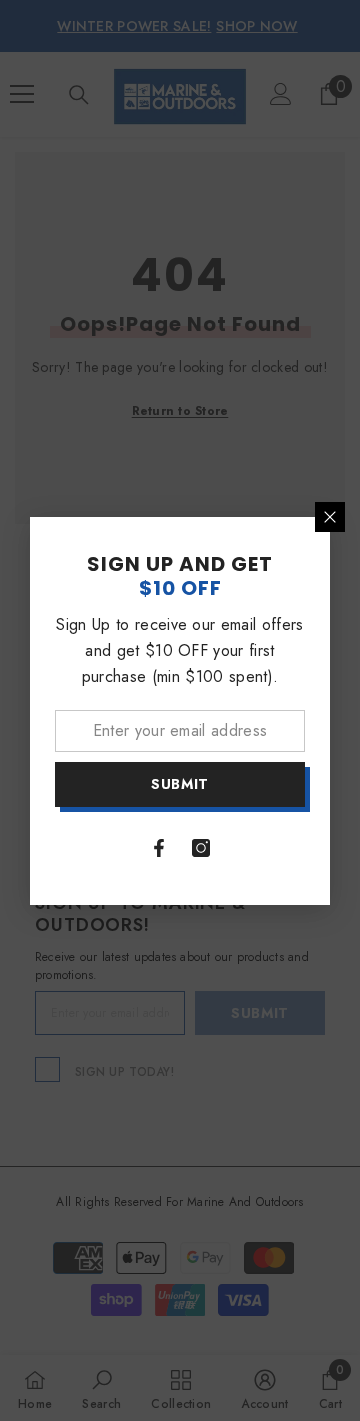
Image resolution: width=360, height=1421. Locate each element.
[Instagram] (201, 848)
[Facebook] (159, 848)
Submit (180, 784)
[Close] (330, 517)
